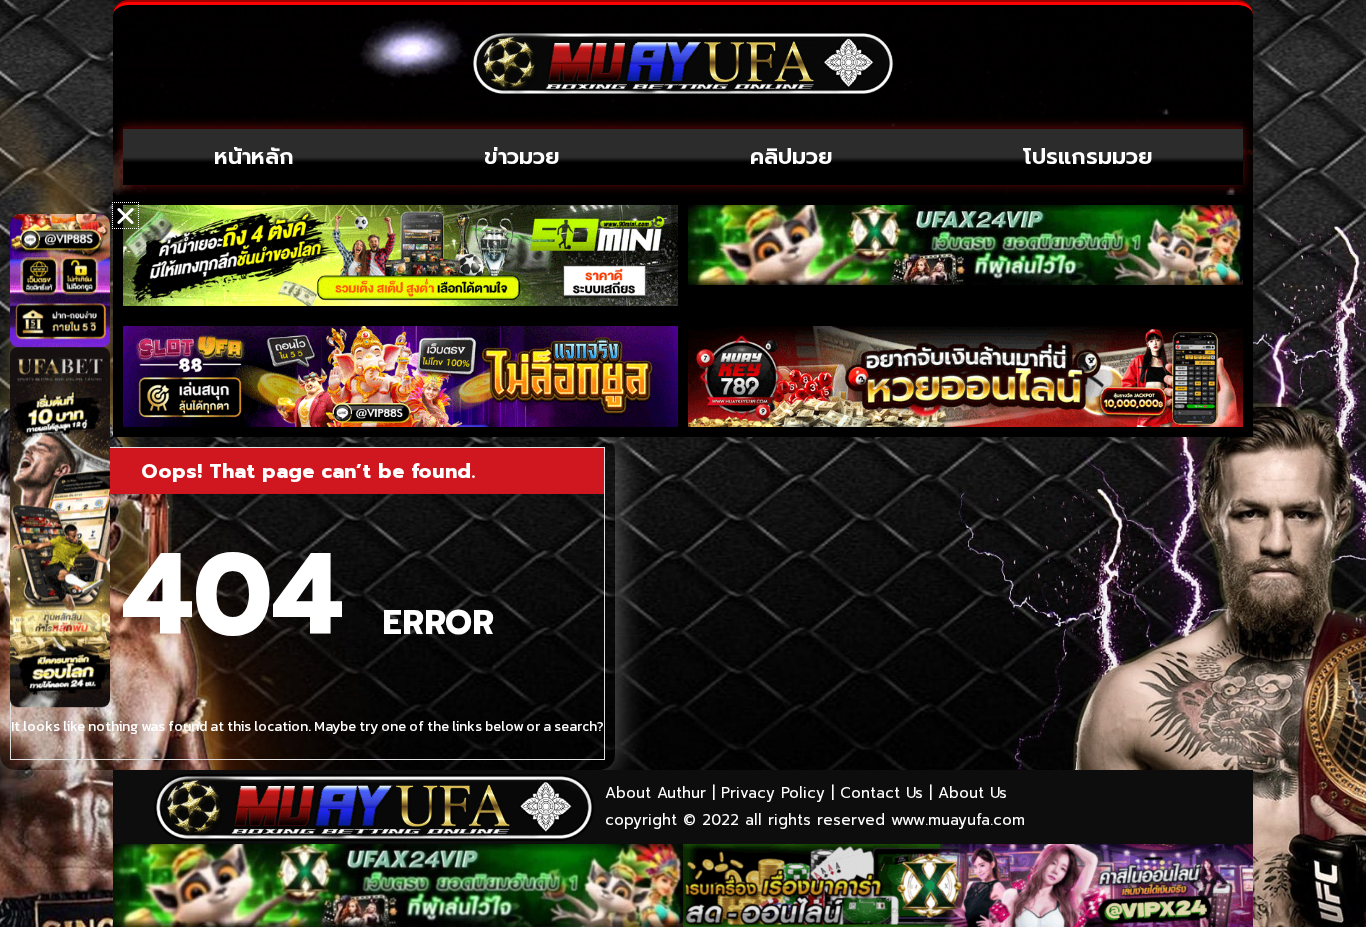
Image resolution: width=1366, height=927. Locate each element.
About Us (972, 793)
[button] (125, 215)
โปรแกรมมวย (1088, 156)
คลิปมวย (791, 156)
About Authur (655, 793)
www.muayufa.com (958, 820)
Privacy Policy (773, 793)
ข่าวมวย (522, 156)
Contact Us (881, 793)
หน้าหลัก (254, 156)
